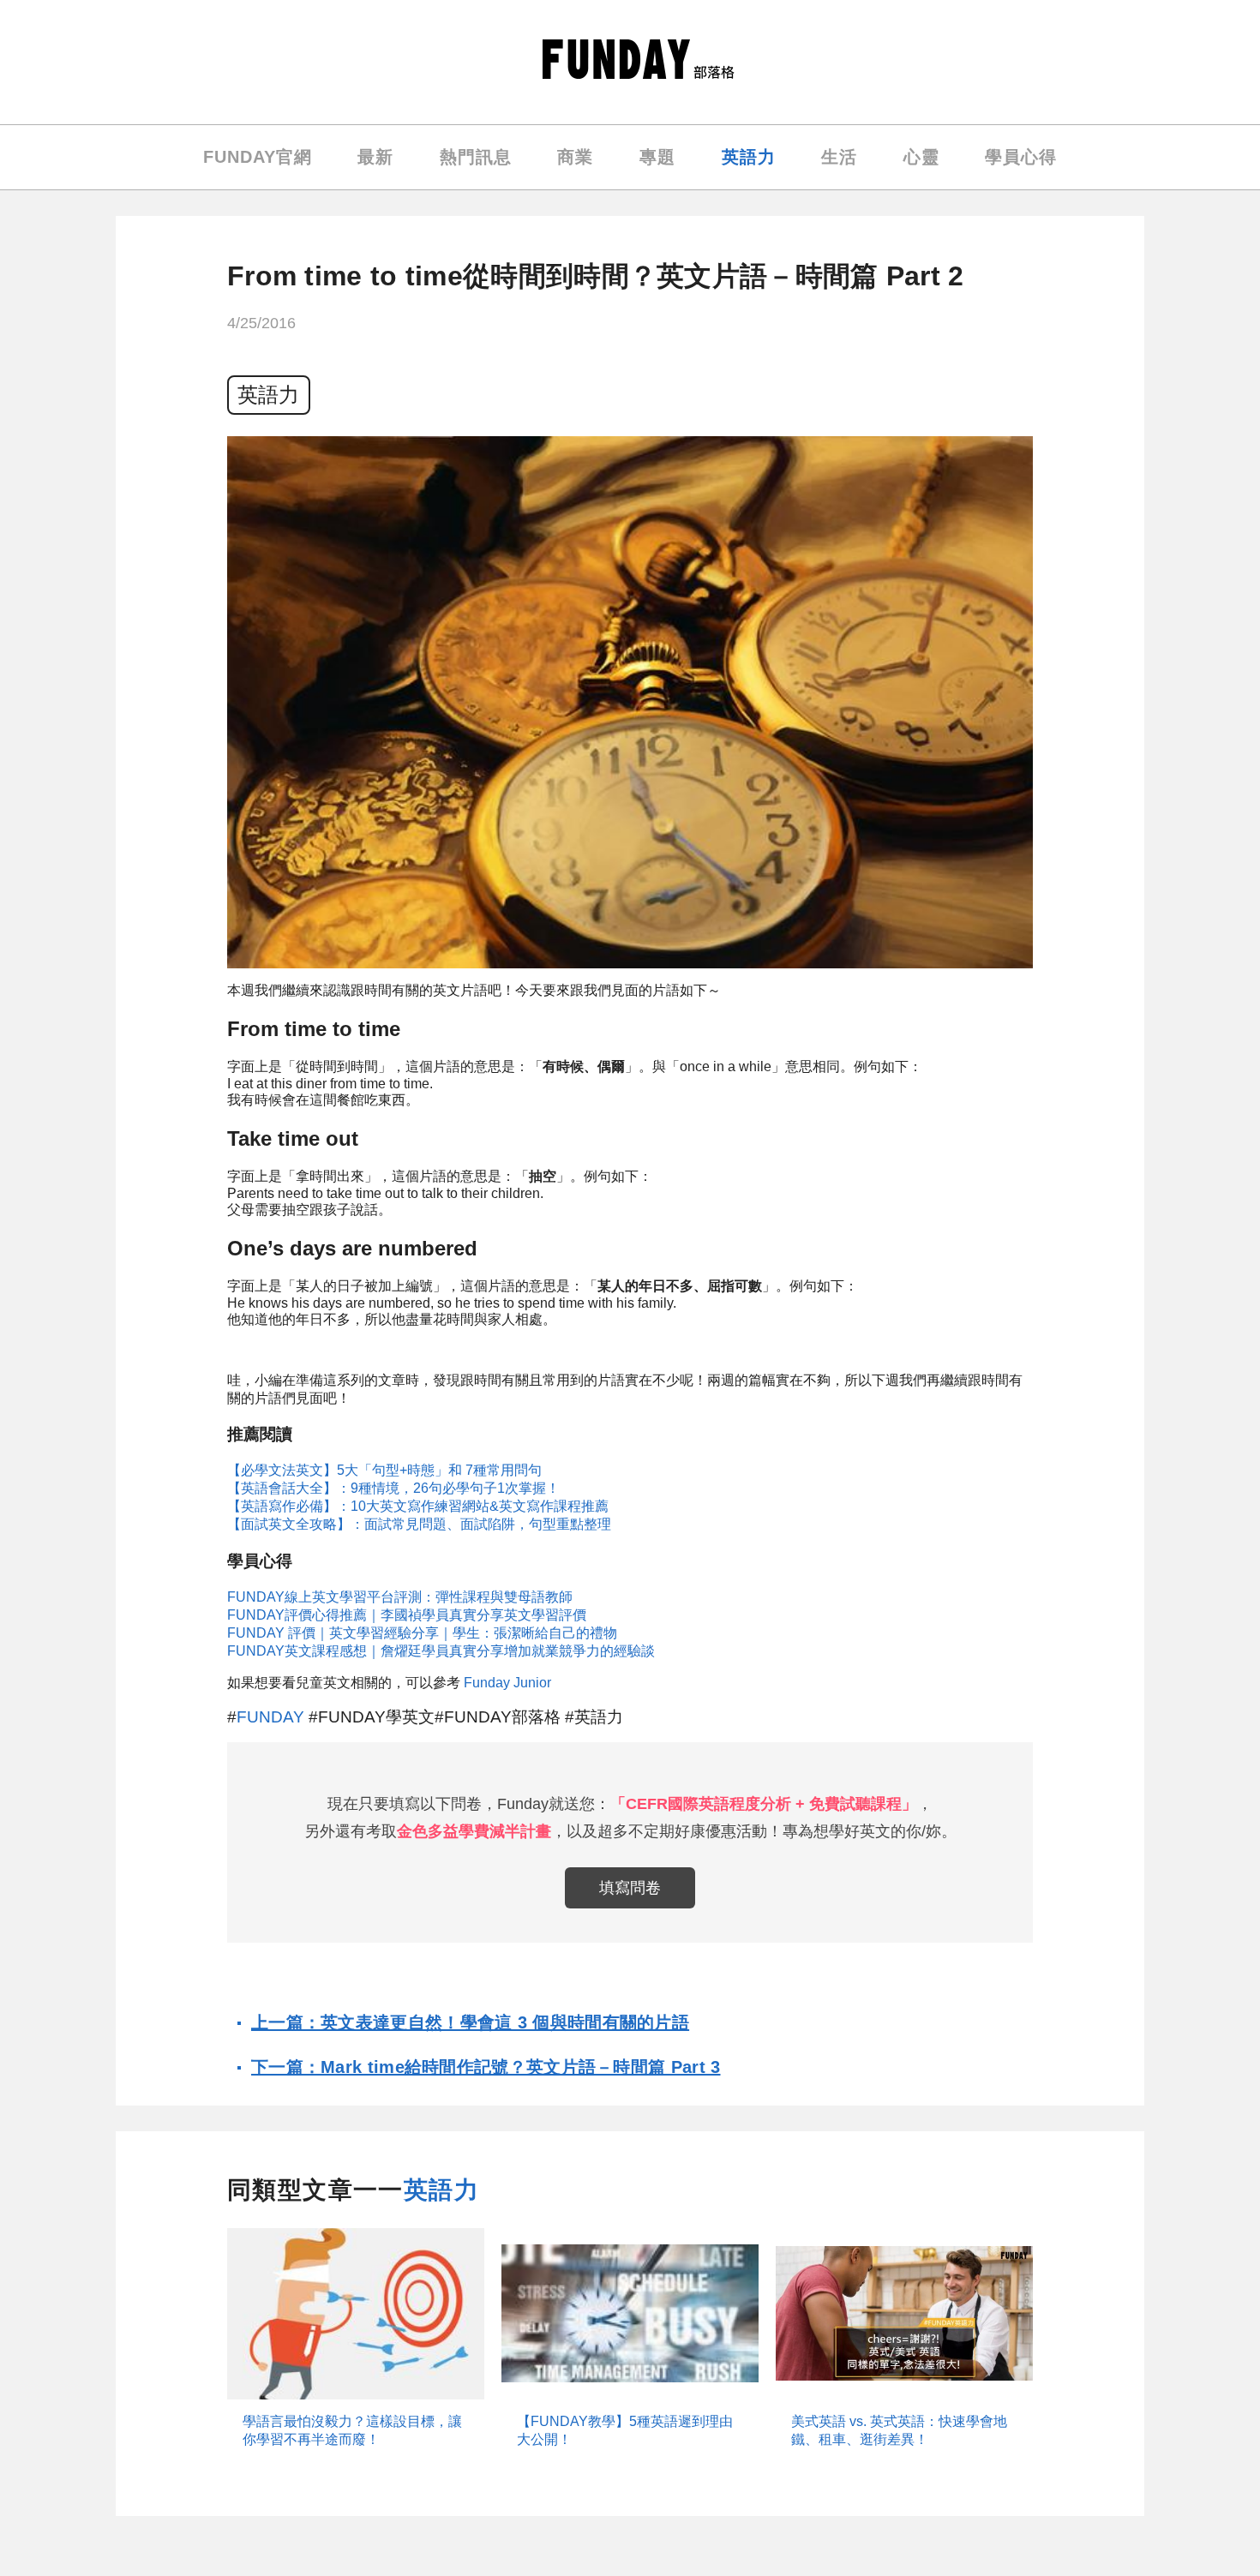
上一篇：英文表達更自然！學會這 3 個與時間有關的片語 (470, 2022)
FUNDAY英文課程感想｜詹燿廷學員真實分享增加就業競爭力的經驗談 (441, 1651)
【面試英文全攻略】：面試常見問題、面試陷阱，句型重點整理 (419, 1524)
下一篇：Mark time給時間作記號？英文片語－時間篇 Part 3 (486, 2067)
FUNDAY (270, 1717)
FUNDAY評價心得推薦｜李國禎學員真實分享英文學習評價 (407, 1615)
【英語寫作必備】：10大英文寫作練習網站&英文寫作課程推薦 (418, 1506)
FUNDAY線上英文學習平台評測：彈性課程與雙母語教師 (400, 1597)
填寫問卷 (630, 1888)
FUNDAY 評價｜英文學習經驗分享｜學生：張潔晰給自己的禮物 (422, 1633)
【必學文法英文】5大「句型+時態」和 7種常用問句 (384, 1470)
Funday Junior (507, 1683)
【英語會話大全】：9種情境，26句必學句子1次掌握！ (393, 1488)
